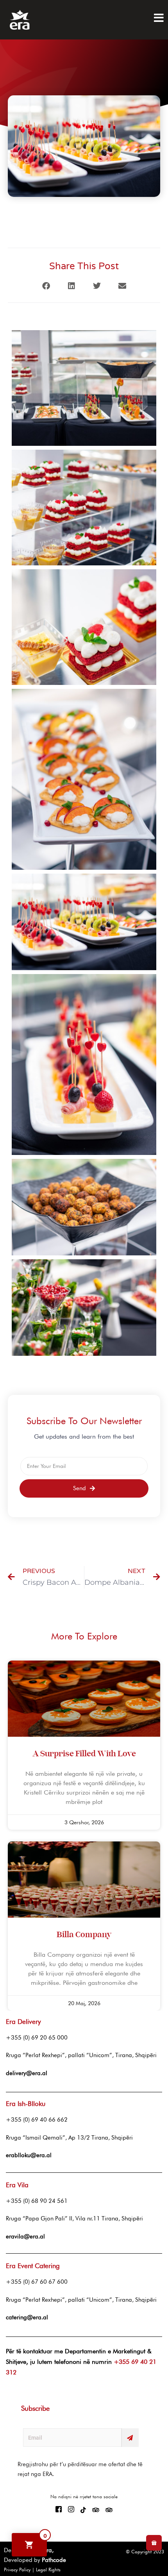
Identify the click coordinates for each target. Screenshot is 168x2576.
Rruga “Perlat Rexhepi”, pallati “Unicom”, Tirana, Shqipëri (81, 2055)
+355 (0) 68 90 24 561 (37, 2201)
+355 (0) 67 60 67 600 (37, 2282)
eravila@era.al (25, 2236)
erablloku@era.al (29, 2155)
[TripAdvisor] (96, 2510)
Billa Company (84, 1935)
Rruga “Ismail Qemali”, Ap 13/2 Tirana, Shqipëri (69, 2138)
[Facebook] (59, 2510)
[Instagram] (71, 2510)
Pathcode (54, 2560)
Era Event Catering (33, 2266)
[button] (46, 286)
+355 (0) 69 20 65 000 (37, 2038)
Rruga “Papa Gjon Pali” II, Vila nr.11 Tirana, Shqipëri (74, 2218)
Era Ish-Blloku (26, 2104)
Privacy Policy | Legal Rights (32, 2570)
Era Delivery (23, 2022)
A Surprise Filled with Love (84, 1754)
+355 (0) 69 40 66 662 (37, 2120)
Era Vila (17, 2185)
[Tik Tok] (83, 2510)
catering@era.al (27, 2317)
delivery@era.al (27, 2073)
